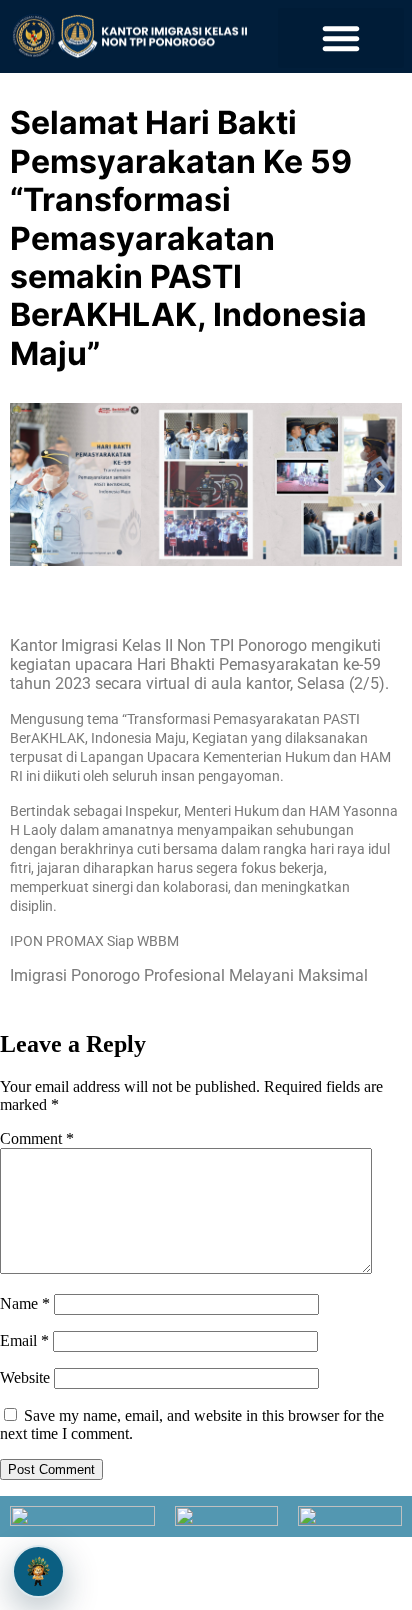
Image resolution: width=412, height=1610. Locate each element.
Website (25, 1377)
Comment (37, 1138)
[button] (341, 38)
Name (25, 1303)
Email (24, 1340)
